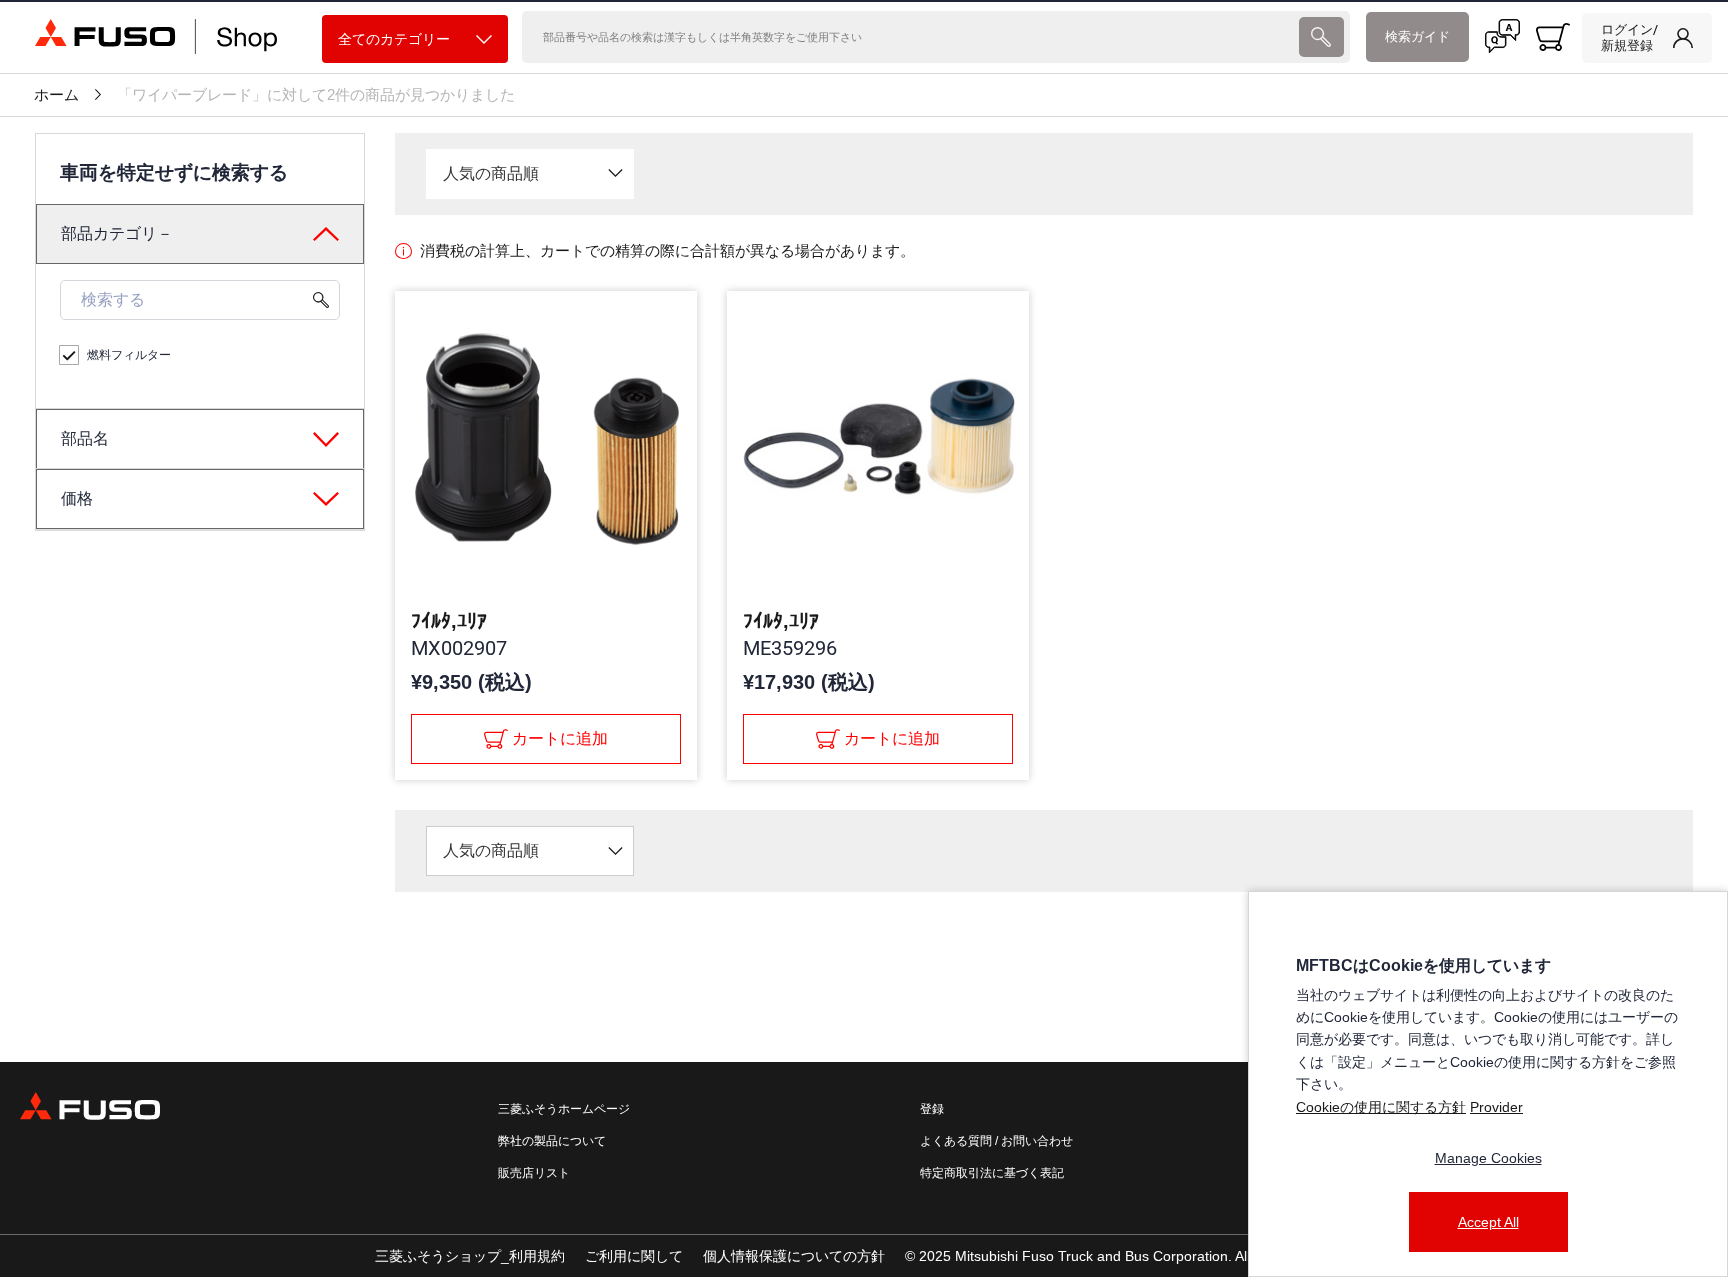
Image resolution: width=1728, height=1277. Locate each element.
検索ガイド (1417, 36)
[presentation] (1321, 37)
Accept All (1488, 1222)
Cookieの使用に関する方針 (1381, 1107)
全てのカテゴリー (394, 39)
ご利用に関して (634, 1256)
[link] (1647, 38)
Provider (1496, 1107)
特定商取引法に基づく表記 (992, 1173)
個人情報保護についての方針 (794, 1256)
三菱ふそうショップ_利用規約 (470, 1256)
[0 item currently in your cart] (1553, 37)
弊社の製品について (552, 1141)
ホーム (56, 95)
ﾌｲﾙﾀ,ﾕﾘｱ (449, 621)
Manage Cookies (1488, 1158)
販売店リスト (534, 1173)
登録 (932, 1109)
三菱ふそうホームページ (564, 1109)
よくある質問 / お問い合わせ (996, 1141)
